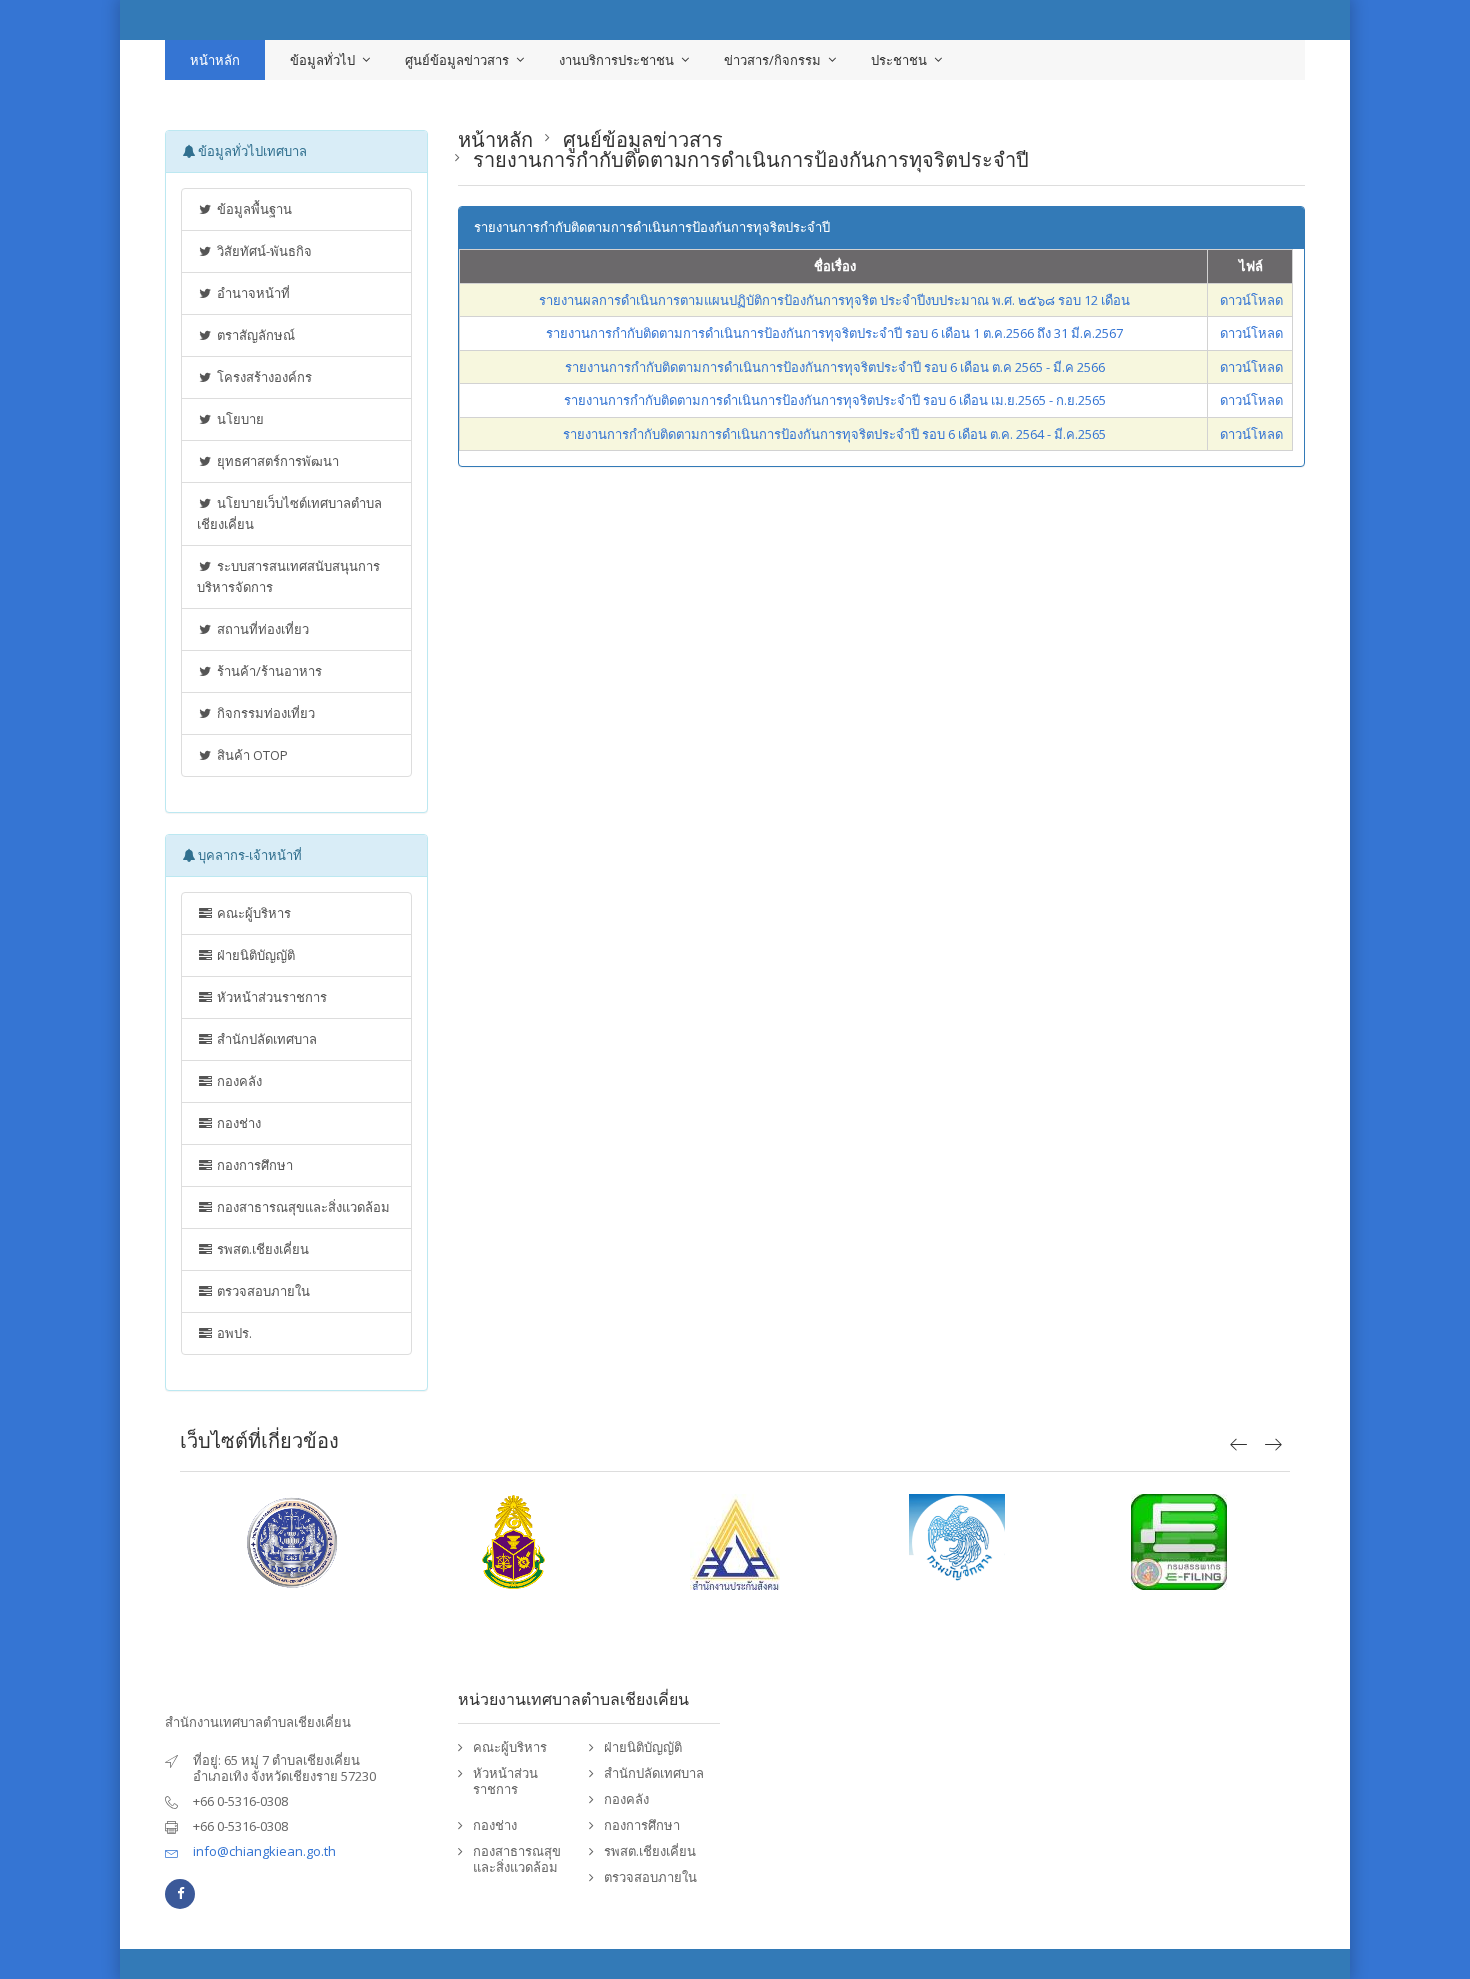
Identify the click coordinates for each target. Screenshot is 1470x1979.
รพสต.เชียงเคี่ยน (261, 1249)
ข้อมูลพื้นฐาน (253, 209)
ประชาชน (899, 60)
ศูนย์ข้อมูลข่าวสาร (457, 60)
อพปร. (233, 1333)
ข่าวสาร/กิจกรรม (772, 60)
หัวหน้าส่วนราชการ (270, 997)
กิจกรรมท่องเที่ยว (264, 713)
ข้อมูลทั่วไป (322, 60)
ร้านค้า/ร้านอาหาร (268, 671)
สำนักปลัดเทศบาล (265, 1039)
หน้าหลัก (215, 60)
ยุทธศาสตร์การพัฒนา (276, 461)
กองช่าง (237, 1123)
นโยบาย (239, 419)
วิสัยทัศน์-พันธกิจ (263, 251)
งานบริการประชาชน (616, 60)
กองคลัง (238, 1081)
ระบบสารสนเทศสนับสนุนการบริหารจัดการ (288, 576)
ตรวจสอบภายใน (262, 1291)
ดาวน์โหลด (1251, 300)
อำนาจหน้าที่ (252, 293)
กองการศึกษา (253, 1165)
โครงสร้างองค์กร (263, 377)
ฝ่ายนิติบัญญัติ (254, 955)
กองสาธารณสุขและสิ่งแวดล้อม (302, 1207)
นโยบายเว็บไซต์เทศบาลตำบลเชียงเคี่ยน (289, 513)
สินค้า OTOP (251, 755)
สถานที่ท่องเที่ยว (261, 629)
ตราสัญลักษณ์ (254, 335)
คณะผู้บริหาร (252, 913)
